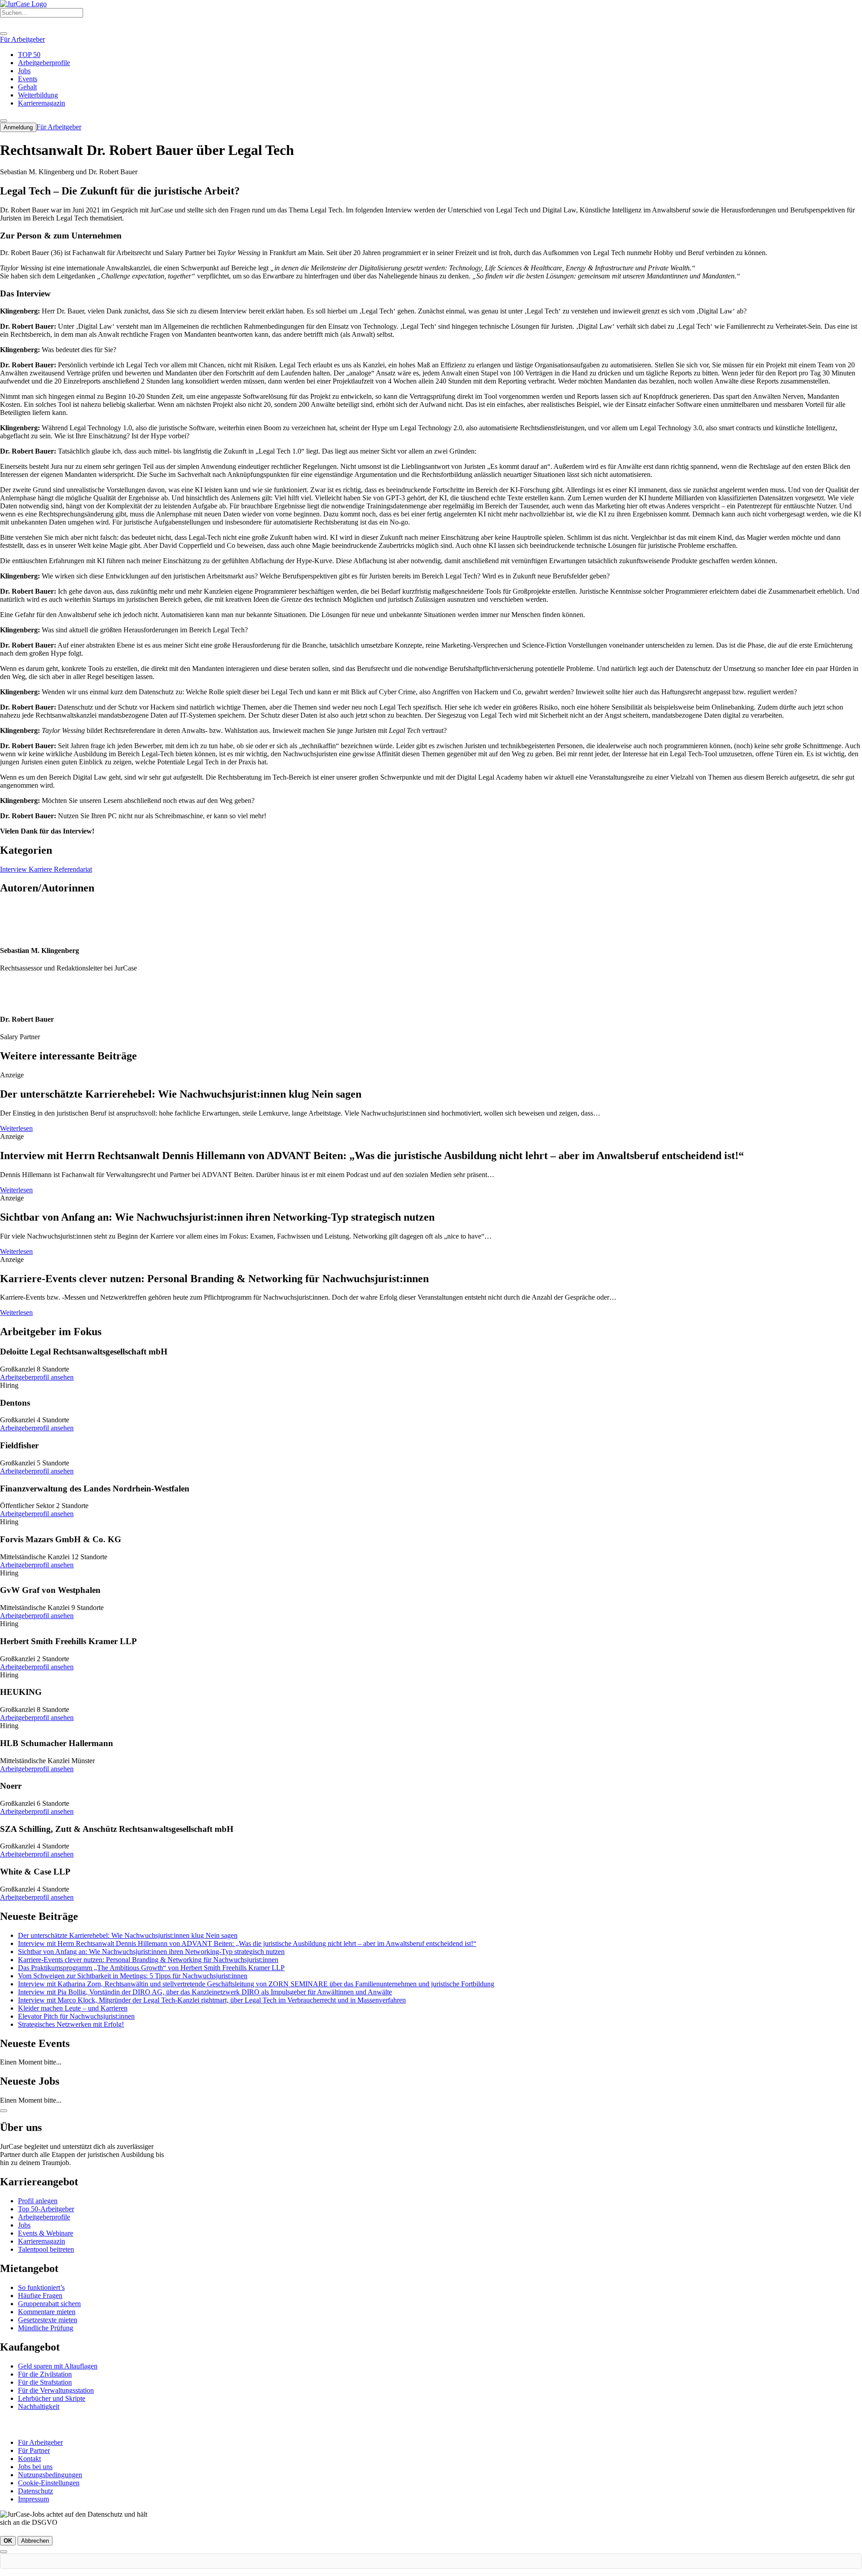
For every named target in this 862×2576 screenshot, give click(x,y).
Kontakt (29, 2459)
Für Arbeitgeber (40, 2442)
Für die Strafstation (45, 2382)
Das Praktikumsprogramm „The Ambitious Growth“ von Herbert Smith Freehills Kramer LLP (151, 1968)
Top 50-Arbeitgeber (46, 2209)
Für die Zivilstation (45, 2374)
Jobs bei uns (35, 2467)
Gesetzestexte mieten (48, 2320)
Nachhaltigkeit (39, 2406)
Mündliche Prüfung (46, 2328)
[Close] (4, 34)
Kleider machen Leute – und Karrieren (73, 2008)
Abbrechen (35, 2541)
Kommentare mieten (47, 2312)
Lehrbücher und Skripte (52, 2398)
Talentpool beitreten (46, 2249)
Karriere (41, 869)
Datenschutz (35, 2491)
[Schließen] (4, 2552)
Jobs (24, 2225)
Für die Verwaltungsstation (56, 2390)
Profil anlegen (38, 2201)
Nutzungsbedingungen (50, 2475)
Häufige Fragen (40, 2296)
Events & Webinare (46, 2233)
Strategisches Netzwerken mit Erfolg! (71, 2024)
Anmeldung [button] (18, 127)
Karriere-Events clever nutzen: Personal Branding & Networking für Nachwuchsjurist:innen (148, 1960)
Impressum (33, 2499)
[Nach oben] (4, 2111)
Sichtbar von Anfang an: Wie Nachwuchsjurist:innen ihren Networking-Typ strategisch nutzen (151, 1952)
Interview (14, 869)
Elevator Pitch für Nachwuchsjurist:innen (76, 2016)
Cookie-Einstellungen (49, 2483)
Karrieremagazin (42, 2241)
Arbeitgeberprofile (44, 2217)
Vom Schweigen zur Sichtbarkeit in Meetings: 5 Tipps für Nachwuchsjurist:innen (133, 1976)
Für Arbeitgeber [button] (22, 39)
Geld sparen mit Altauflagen (58, 2366)
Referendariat (73, 869)
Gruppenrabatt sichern (49, 2304)
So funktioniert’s (41, 2287)
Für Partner (34, 2450)
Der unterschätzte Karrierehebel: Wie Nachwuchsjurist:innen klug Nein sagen (128, 1935)
